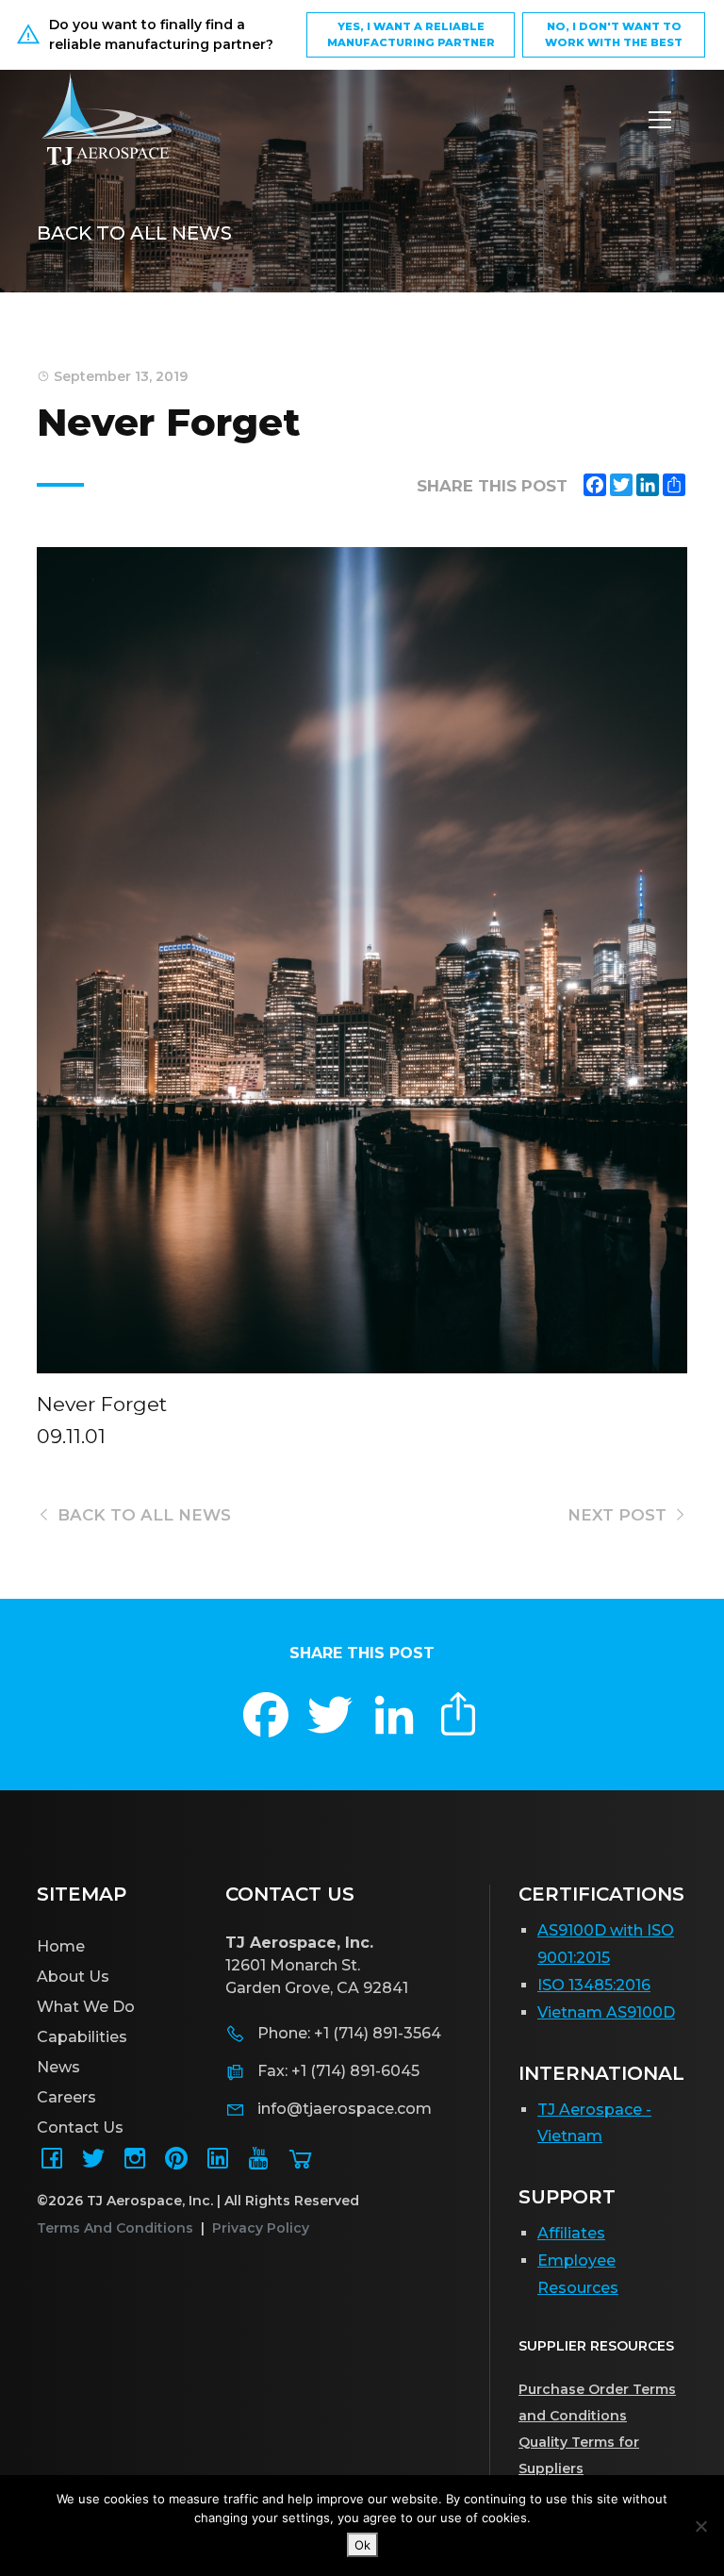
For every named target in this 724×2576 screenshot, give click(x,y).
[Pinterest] (176, 2164)
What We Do (86, 2007)
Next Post (619, 1515)
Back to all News (134, 233)
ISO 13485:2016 (594, 1985)
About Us (73, 1977)
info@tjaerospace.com (345, 2109)
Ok (362, 2545)
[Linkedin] (218, 2164)
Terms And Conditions (115, 2228)
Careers (66, 2097)
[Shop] (301, 2164)
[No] (700, 2526)
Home (61, 1946)
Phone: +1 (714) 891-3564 (349, 2033)
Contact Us (80, 2127)
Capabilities (82, 2037)
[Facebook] (52, 2164)
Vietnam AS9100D (606, 2012)
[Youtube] (259, 2164)
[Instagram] (135, 2164)
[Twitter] (93, 2164)
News (58, 2067)
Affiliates (571, 2233)
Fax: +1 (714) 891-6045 (338, 2071)
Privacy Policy (261, 2228)
